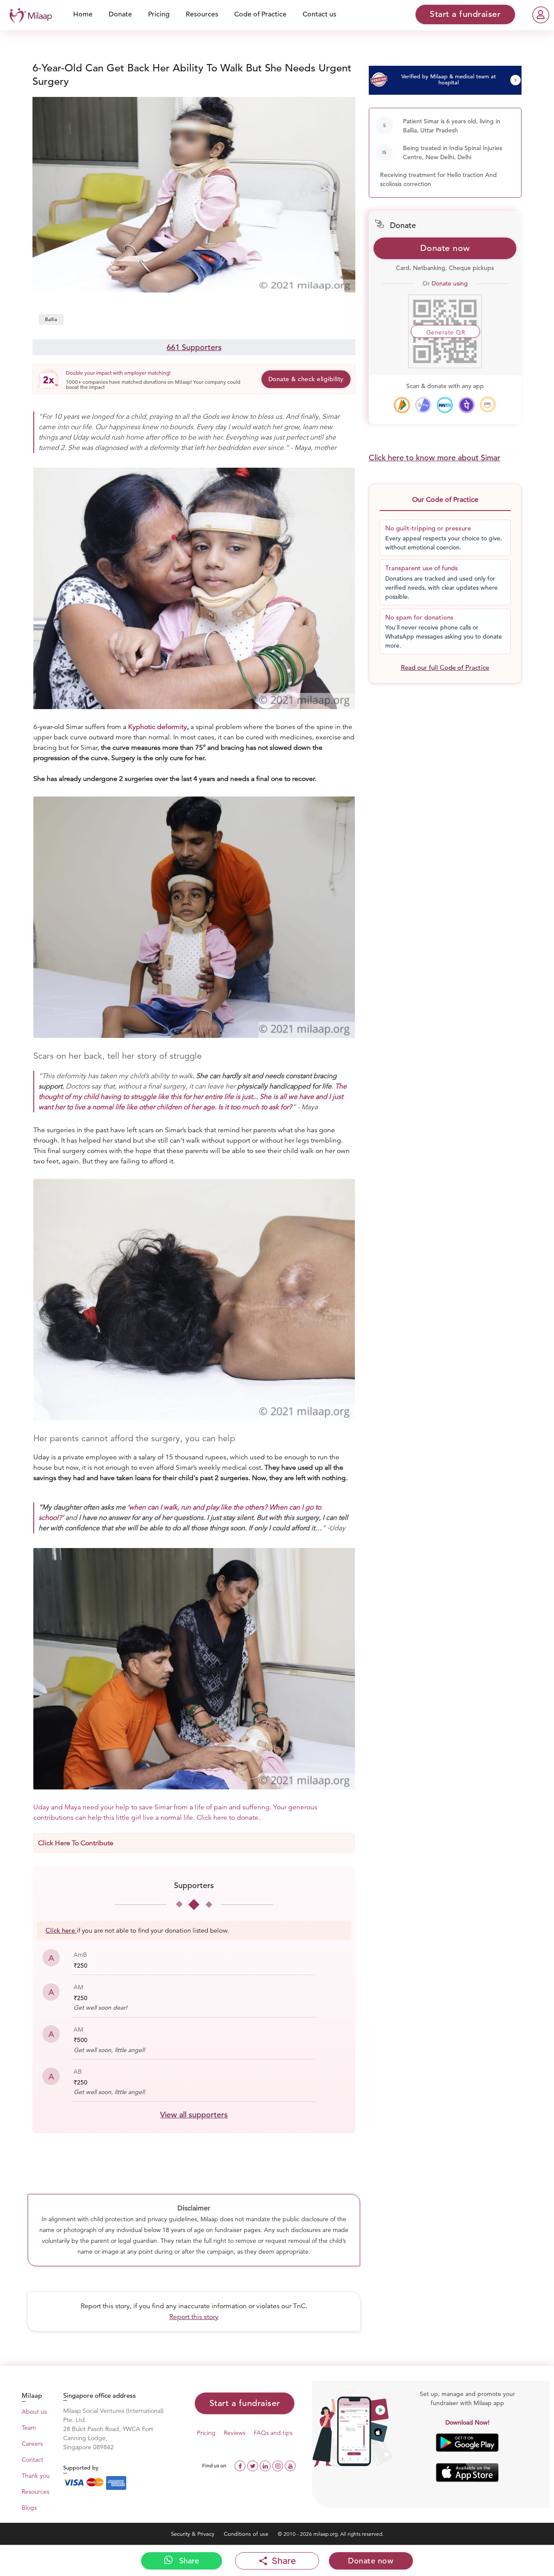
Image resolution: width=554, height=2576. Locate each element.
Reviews (235, 2433)
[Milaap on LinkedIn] (266, 2465)
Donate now (445, 248)
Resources (202, 14)
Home (83, 14)
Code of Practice (260, 14)
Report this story (194, 2317)
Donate (120, 14)
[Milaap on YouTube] (290, 2465)
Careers (32, 2444)
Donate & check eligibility (306, 379)
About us (34, 2412)
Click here (60, 1930)
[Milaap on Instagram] (279, 2465)
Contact (32, 2460)
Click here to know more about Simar (435, 458)
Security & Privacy (193, 2534)
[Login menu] (541, 15)
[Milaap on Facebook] (241, 2465)
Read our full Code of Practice (445, 667)
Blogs (29, 2508)
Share (188, 2561)
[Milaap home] (29, 14)
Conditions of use (247, 2534)
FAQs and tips (273, 2433)
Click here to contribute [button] (76, 1843)
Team (29, 2428)
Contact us (319, 14)
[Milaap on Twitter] (253, 2465)
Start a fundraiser (245, 2403)
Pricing (159, 14)
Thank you (36, 2476)
